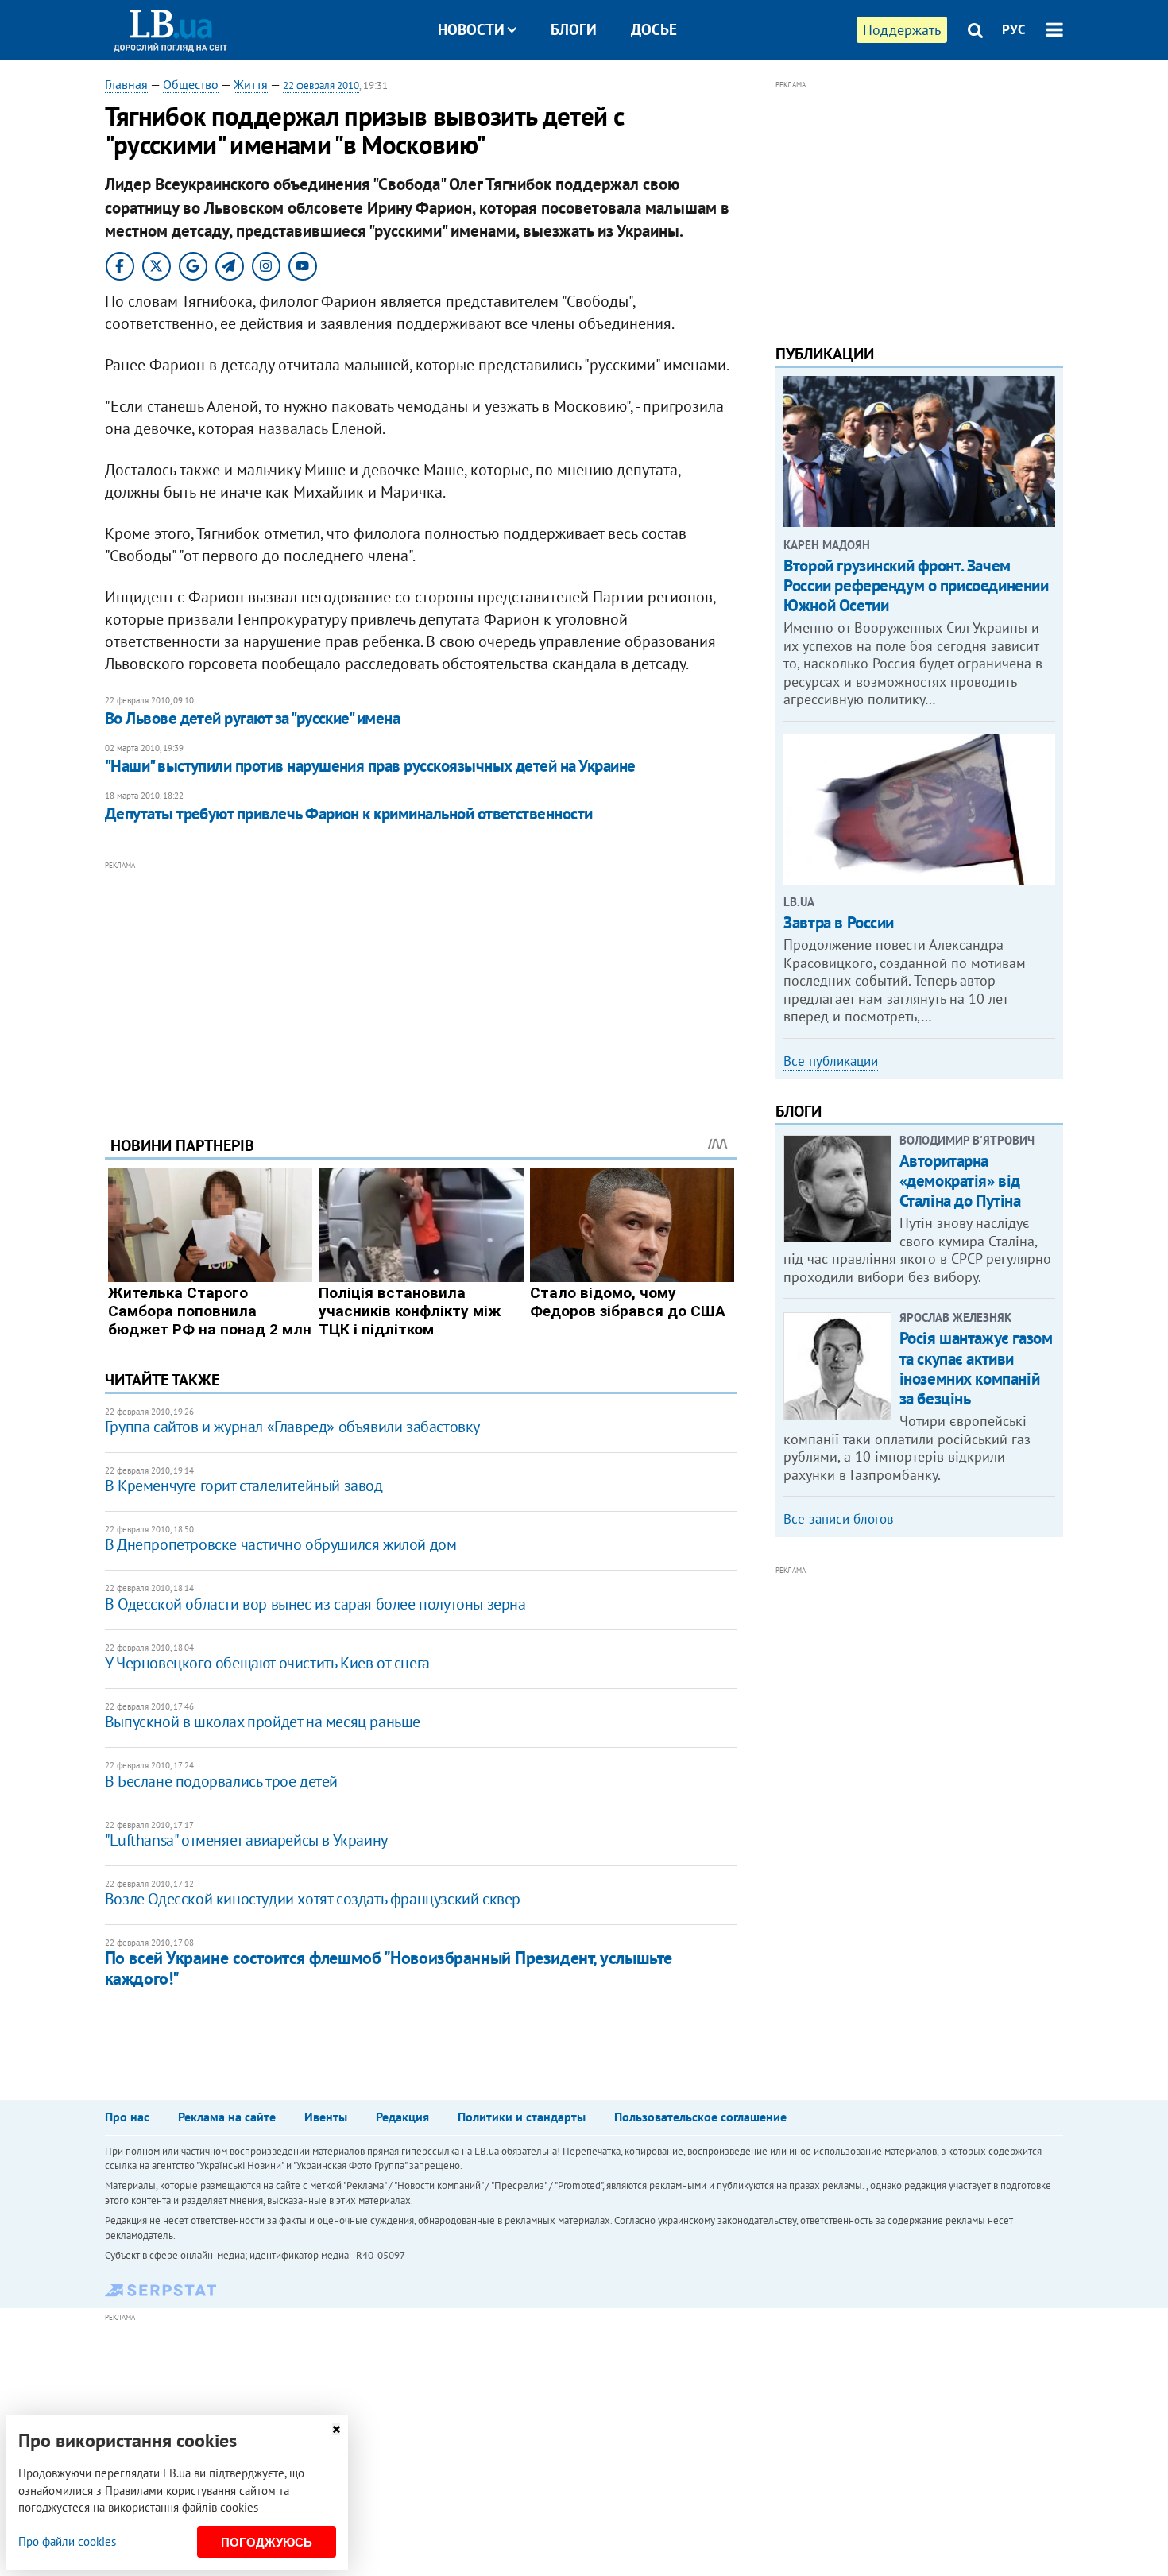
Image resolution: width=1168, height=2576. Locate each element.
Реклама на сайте (227, 2117)
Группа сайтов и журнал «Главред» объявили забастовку (292, 1427)
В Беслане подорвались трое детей (221, 1781)
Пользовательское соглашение (700, 2117)
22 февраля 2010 (321, 85)
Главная (126, 84)
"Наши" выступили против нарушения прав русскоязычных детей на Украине (370, 766)
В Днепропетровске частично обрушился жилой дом (281, 1544)
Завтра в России (839, 922)
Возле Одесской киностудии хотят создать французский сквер (313, 1899)
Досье (654, 29)
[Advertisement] (421, 986)
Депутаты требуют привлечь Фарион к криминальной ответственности (349, 813)
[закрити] (336, 2429)
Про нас (127, 2117)
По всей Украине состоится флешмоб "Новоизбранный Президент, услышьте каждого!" (389, 1968)
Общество (191, 84)
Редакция (402, 2117)
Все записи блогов (838, 1519)
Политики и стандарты (522, 2117)
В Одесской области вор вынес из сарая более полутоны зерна (315, 1604)
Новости (471, 29)
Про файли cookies (67, 2541)
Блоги (574, 29)
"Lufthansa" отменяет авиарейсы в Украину (246, 1840)
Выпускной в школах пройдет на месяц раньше (263, 1722)
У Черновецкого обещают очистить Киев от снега (267, 1663)
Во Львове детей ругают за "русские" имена (252, 718)
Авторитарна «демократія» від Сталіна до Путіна (960, 1181)
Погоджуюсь (267, 2542)
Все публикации (831, 1061)
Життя (251, 84)
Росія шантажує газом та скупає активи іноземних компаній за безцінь (976, 1368)
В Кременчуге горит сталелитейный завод (244, 1486)
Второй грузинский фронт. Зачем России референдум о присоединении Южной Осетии (916, 585)
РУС (1014, 29)
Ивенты (326, 2117)
